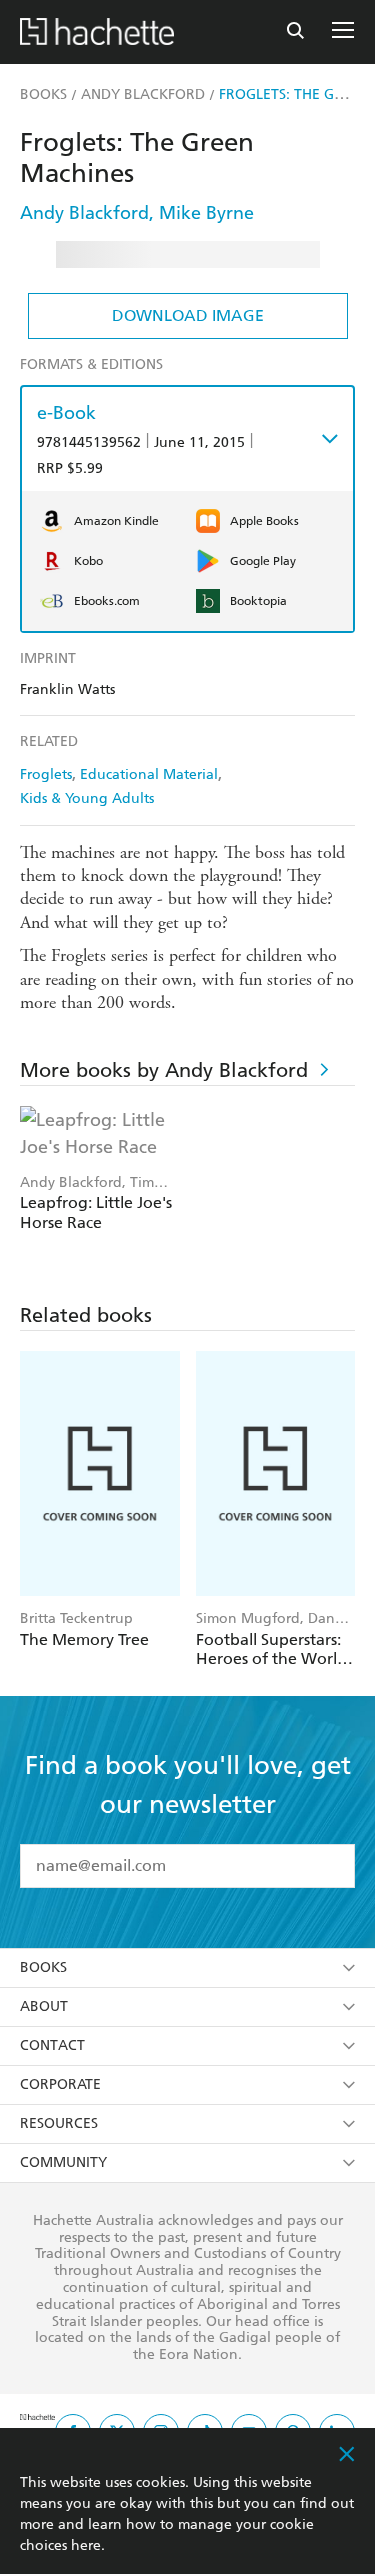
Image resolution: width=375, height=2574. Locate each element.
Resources (59, 2123)
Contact (52, 2045)
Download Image (188, 315)
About (44, 2006)
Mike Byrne (206, 212)
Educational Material (149, 774)
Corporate (60, 2084)
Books (43, 1967)
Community (63, 2162)
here (86, 2545)
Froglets (46, 774)
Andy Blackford (84, 212)
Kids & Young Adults (87, 798)
